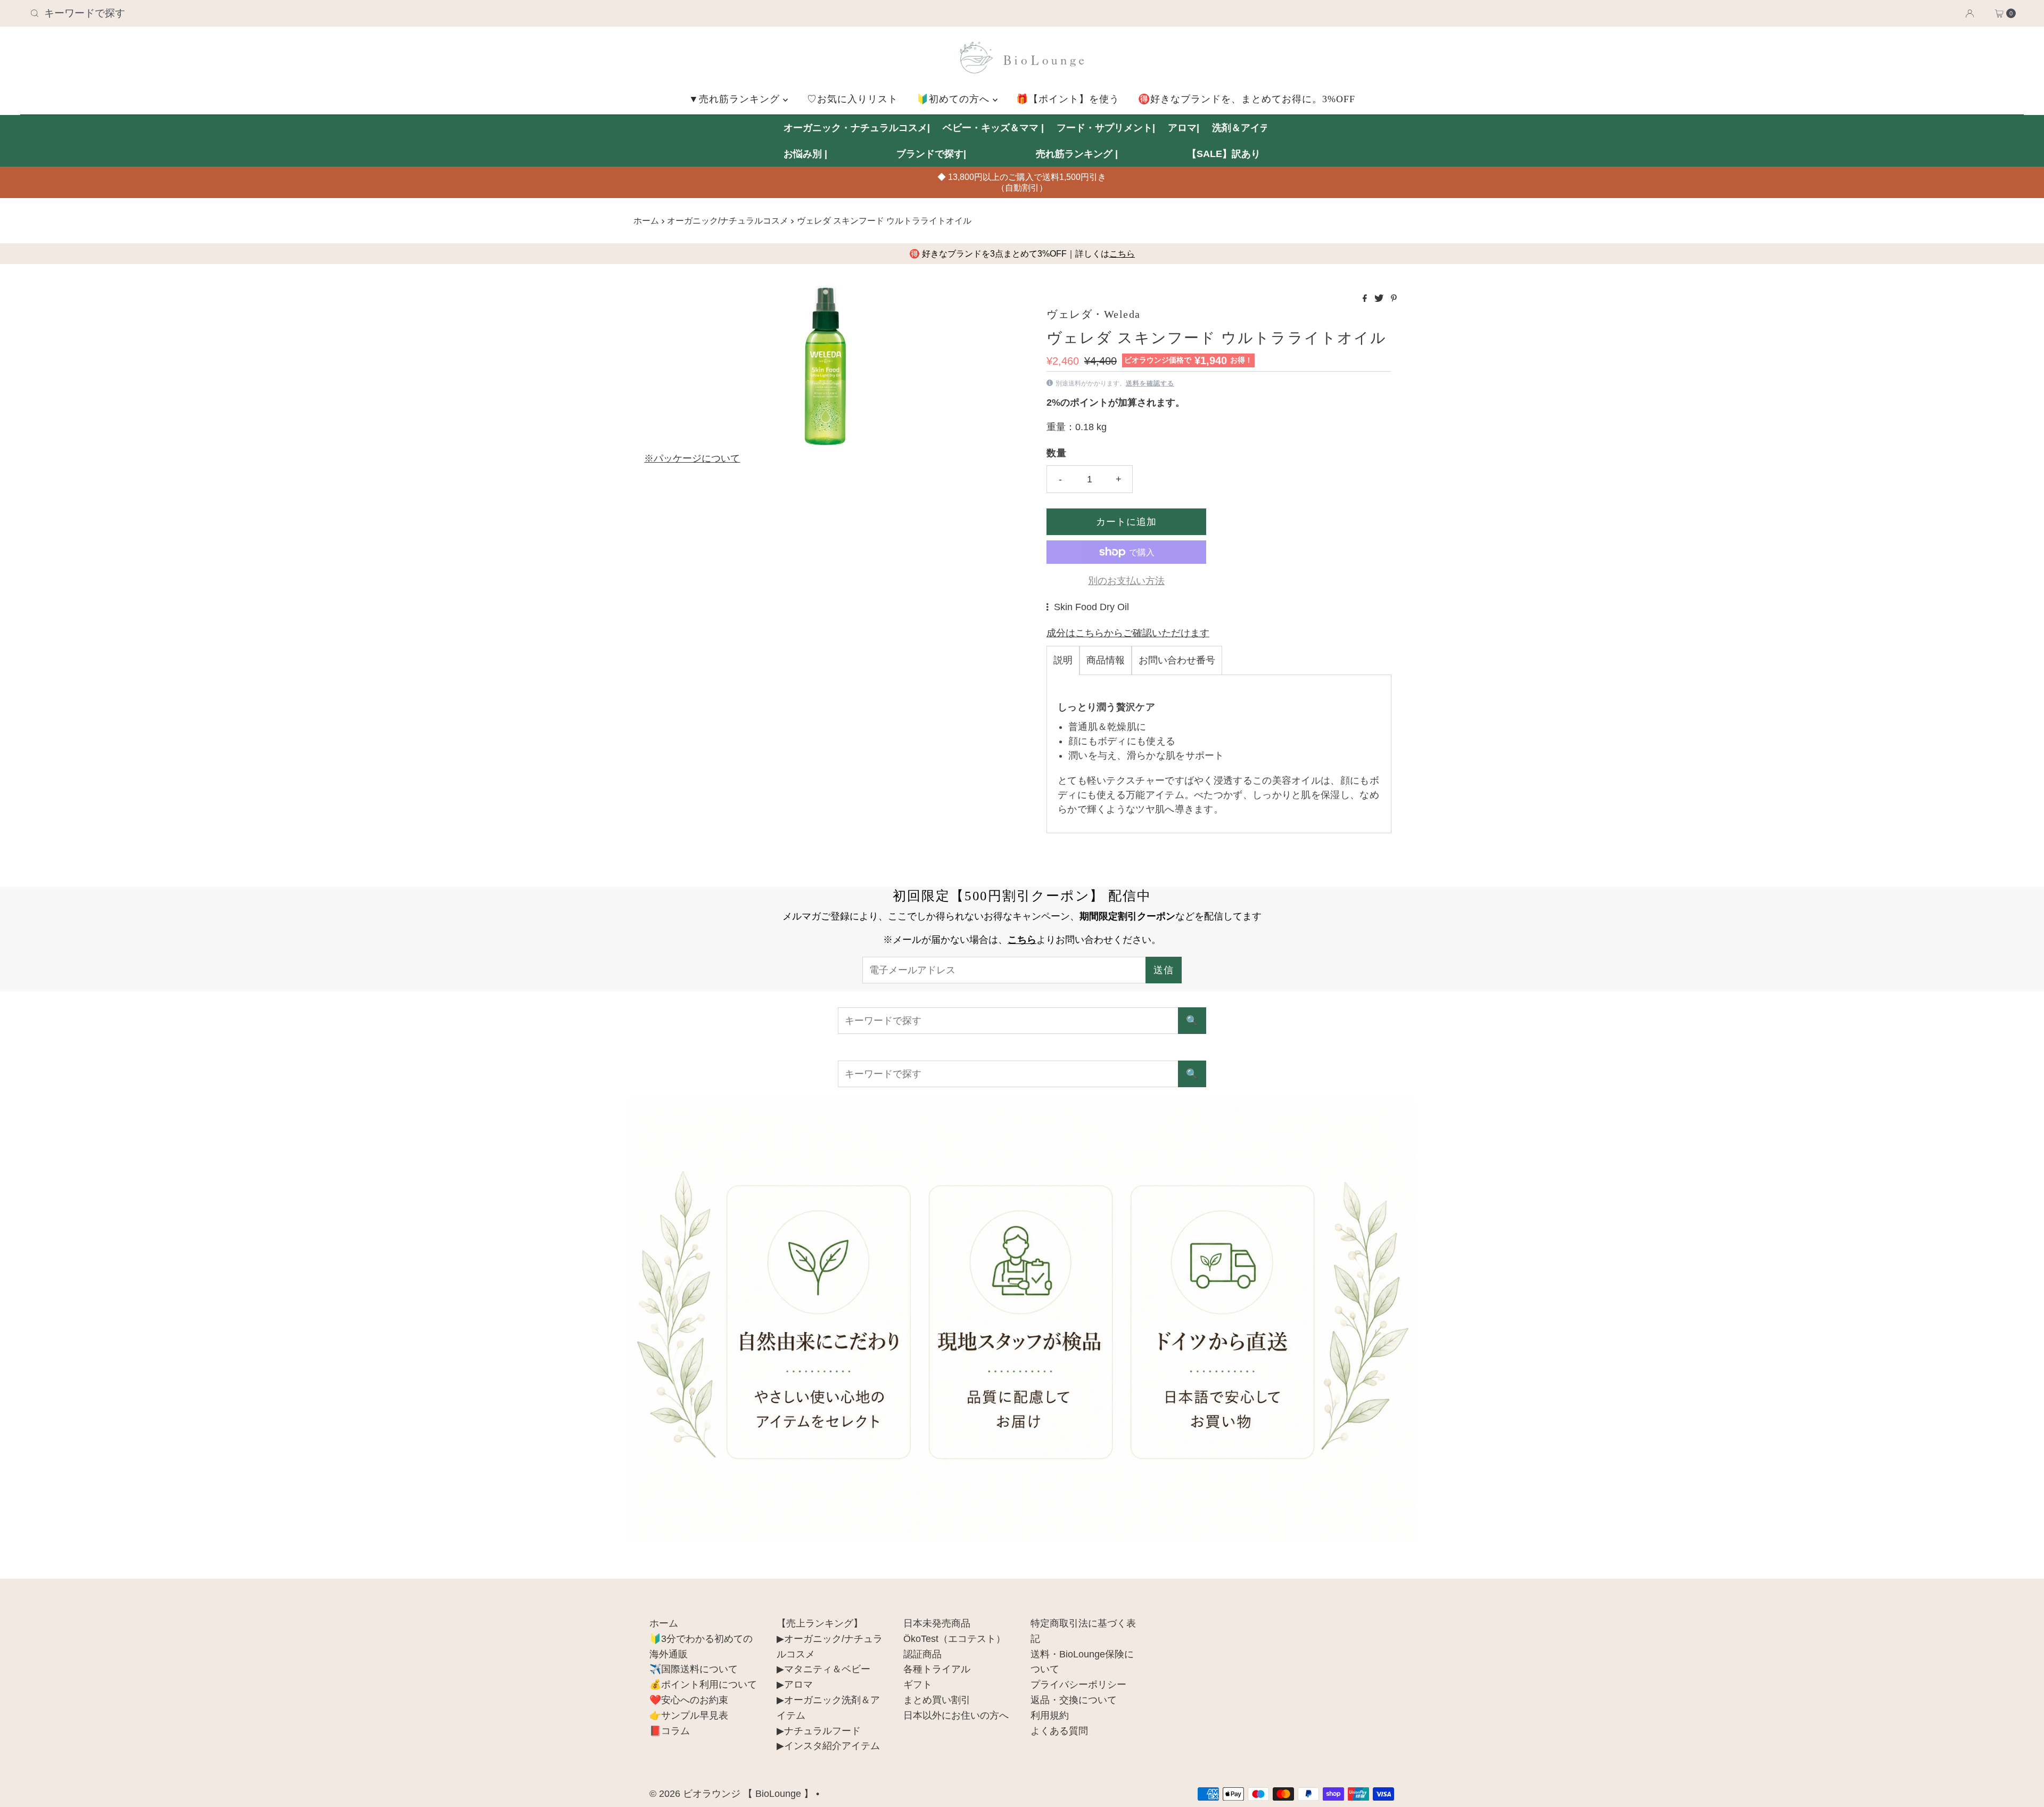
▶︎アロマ (795, 1685)
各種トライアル (937, 1669)
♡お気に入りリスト (852, 99)
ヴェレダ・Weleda (1094, 314)
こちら (1122, 254)
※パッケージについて (692, 458)
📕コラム (670, 1731)
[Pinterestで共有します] (1394, 299)
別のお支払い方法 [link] (1126, 581)
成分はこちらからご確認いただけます (1128, 633)
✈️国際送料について (694, 1669)
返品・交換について (1074, 1700)
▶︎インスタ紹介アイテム (828, 1746)
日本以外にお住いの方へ (956, 1715)
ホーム (646, 220)
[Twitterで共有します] (1380, 299)
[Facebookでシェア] (1366, 299)
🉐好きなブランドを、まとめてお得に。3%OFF (1247, 99)
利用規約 (1050, 1715)
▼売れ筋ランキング (736, 99)
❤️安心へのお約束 (689, 1700)
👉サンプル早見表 (689, 1715)
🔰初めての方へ (955, 99)
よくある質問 (1059, 1731)
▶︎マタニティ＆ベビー (823, 1669)
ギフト (918, 1685)
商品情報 (1106, 660)
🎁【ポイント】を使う (1068, 99)
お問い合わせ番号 (1177, 660)
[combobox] (355, 13)
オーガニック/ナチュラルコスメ (728, 220)
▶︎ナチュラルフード (819, 1731)
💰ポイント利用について (703, 1685)
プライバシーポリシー (1078, 1685)
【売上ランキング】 (820, 1623)
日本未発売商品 (937, 1623)
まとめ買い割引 (937, 1700)
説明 (1063, 660)
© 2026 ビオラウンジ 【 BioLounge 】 (731, 1794)
